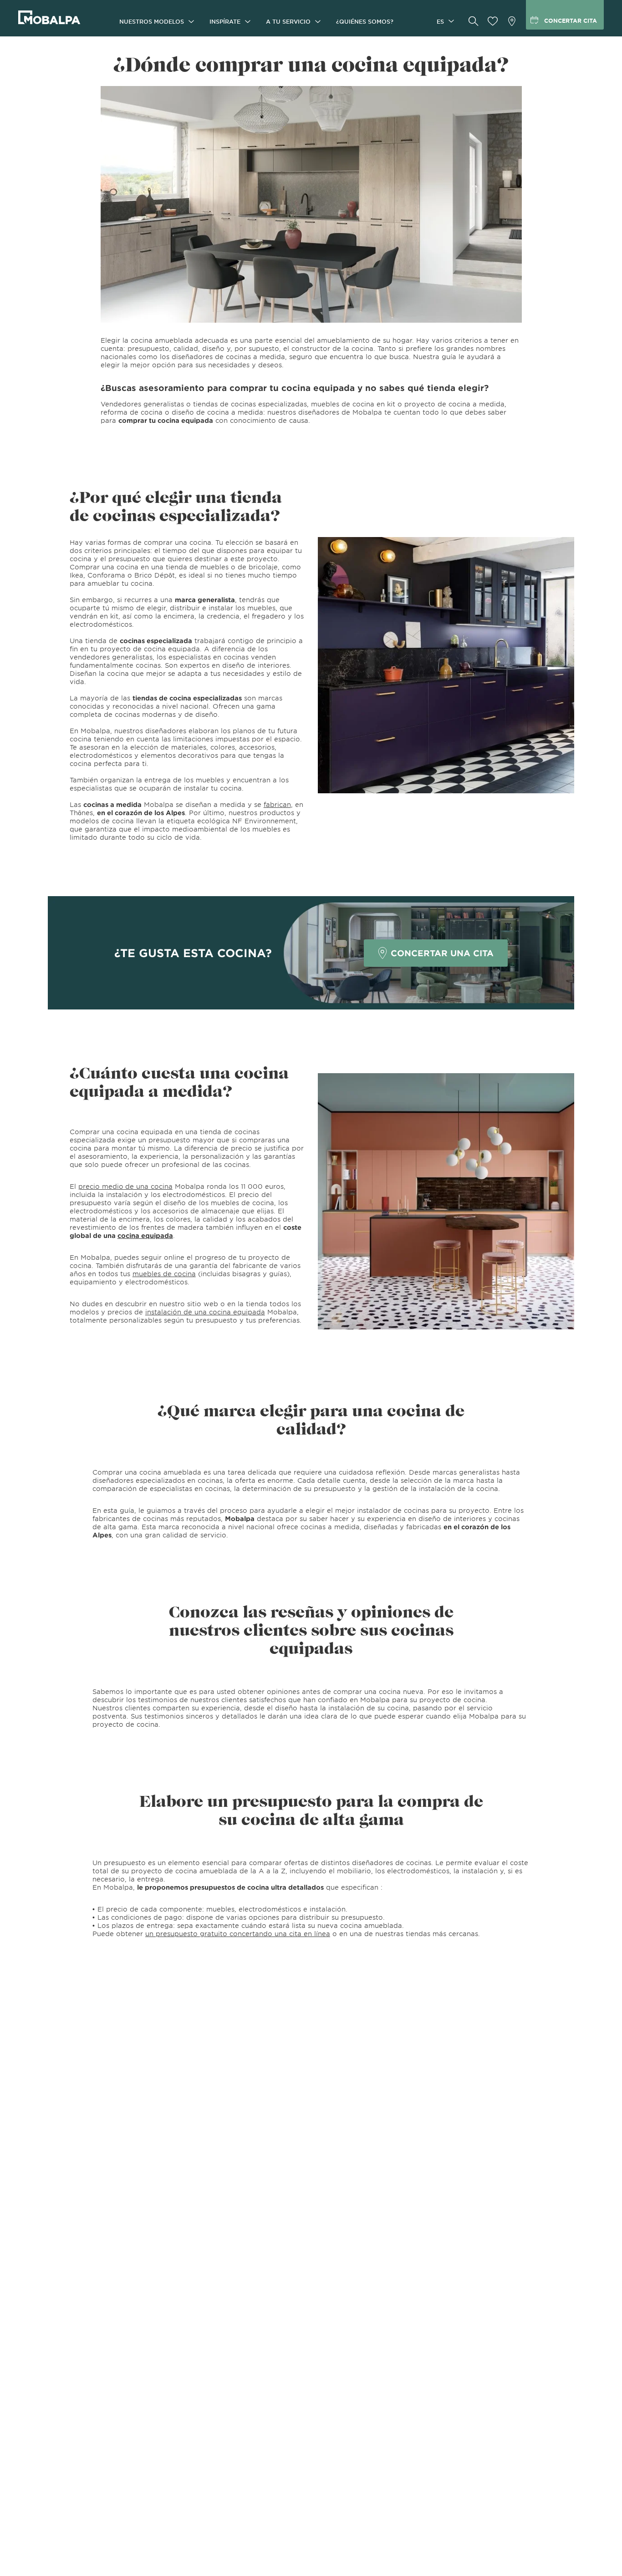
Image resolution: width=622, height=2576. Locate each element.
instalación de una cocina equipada (205, 1312)
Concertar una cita (442, 953)
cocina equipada (145, 1235)
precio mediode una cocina (125, 1186)
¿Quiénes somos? (365, 21)
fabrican (277, 804)
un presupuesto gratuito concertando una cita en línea (238, 1934)
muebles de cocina (164, 1274)
